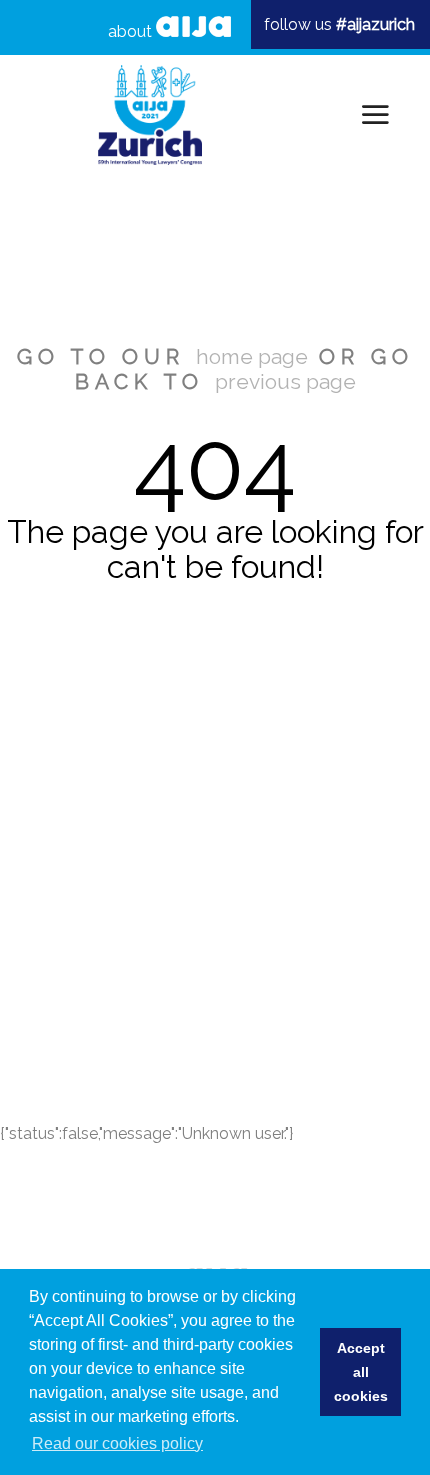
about (132, 31)
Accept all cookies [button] (361, 1372)
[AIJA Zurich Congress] (150, 115)
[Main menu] (372, 115)
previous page (285, 381)
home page (252, 356)
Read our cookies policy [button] (117, 1443)
